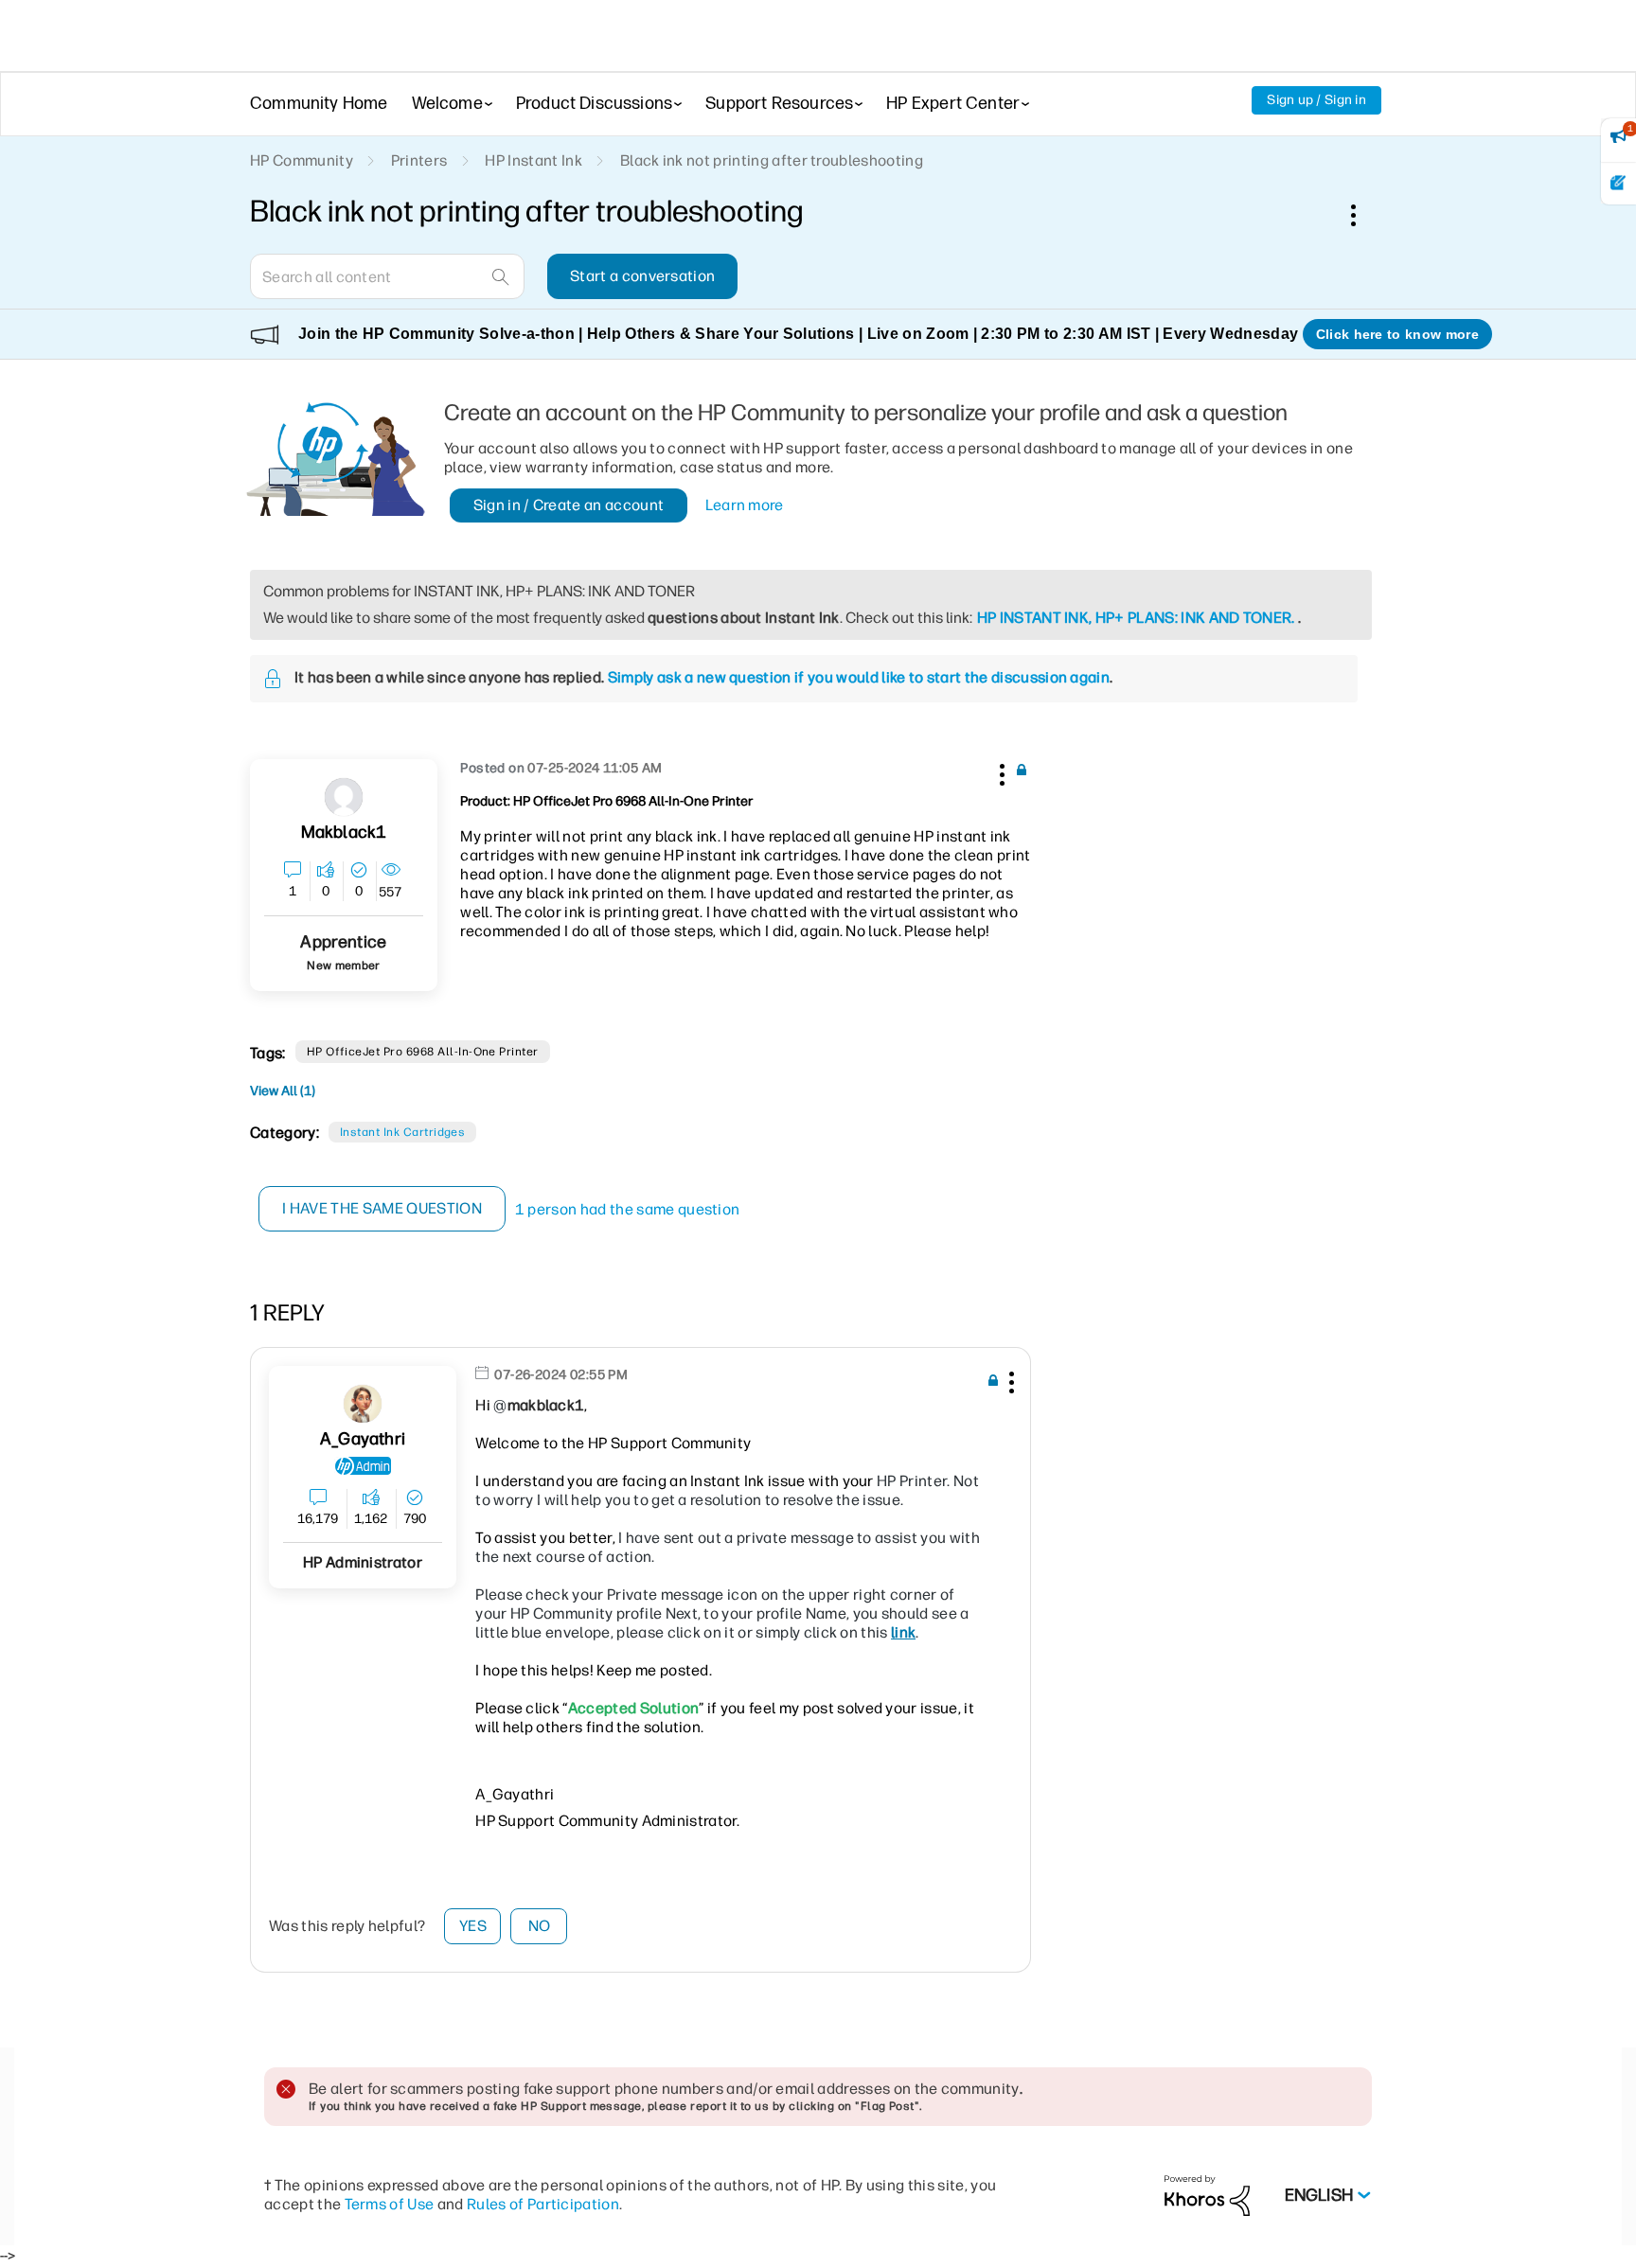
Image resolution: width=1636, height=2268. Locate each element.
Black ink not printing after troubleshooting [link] (772, 160)
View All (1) (283, 1091)
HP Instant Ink (533, 160)
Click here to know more (1397, 334)
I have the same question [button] (382, 1208)
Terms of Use (390, 2204)
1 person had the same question (628, 1209)
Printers (419, 160)
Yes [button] (473, 1926)
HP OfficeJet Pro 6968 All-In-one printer (423, 1052)
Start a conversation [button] (642, 276)
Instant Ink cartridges (403, 1132)
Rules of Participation (543, 2204)
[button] (1000, 771)
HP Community (302, 160)
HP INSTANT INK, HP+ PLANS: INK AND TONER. (1136, 618)
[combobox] (387, 276)
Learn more (745, 505)
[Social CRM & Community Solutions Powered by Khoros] (1207, 2195)
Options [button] (1363, 215)
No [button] (540, 1926)
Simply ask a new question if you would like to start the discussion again (859, 677)
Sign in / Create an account (569, 505)
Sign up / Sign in (1316, 100)
